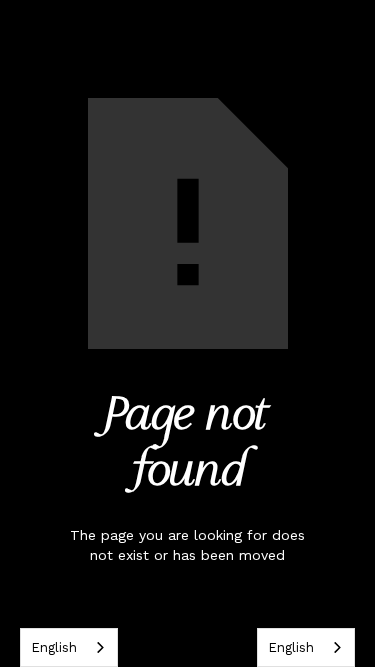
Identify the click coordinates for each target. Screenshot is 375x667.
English (54, 647)
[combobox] (69, 647)
